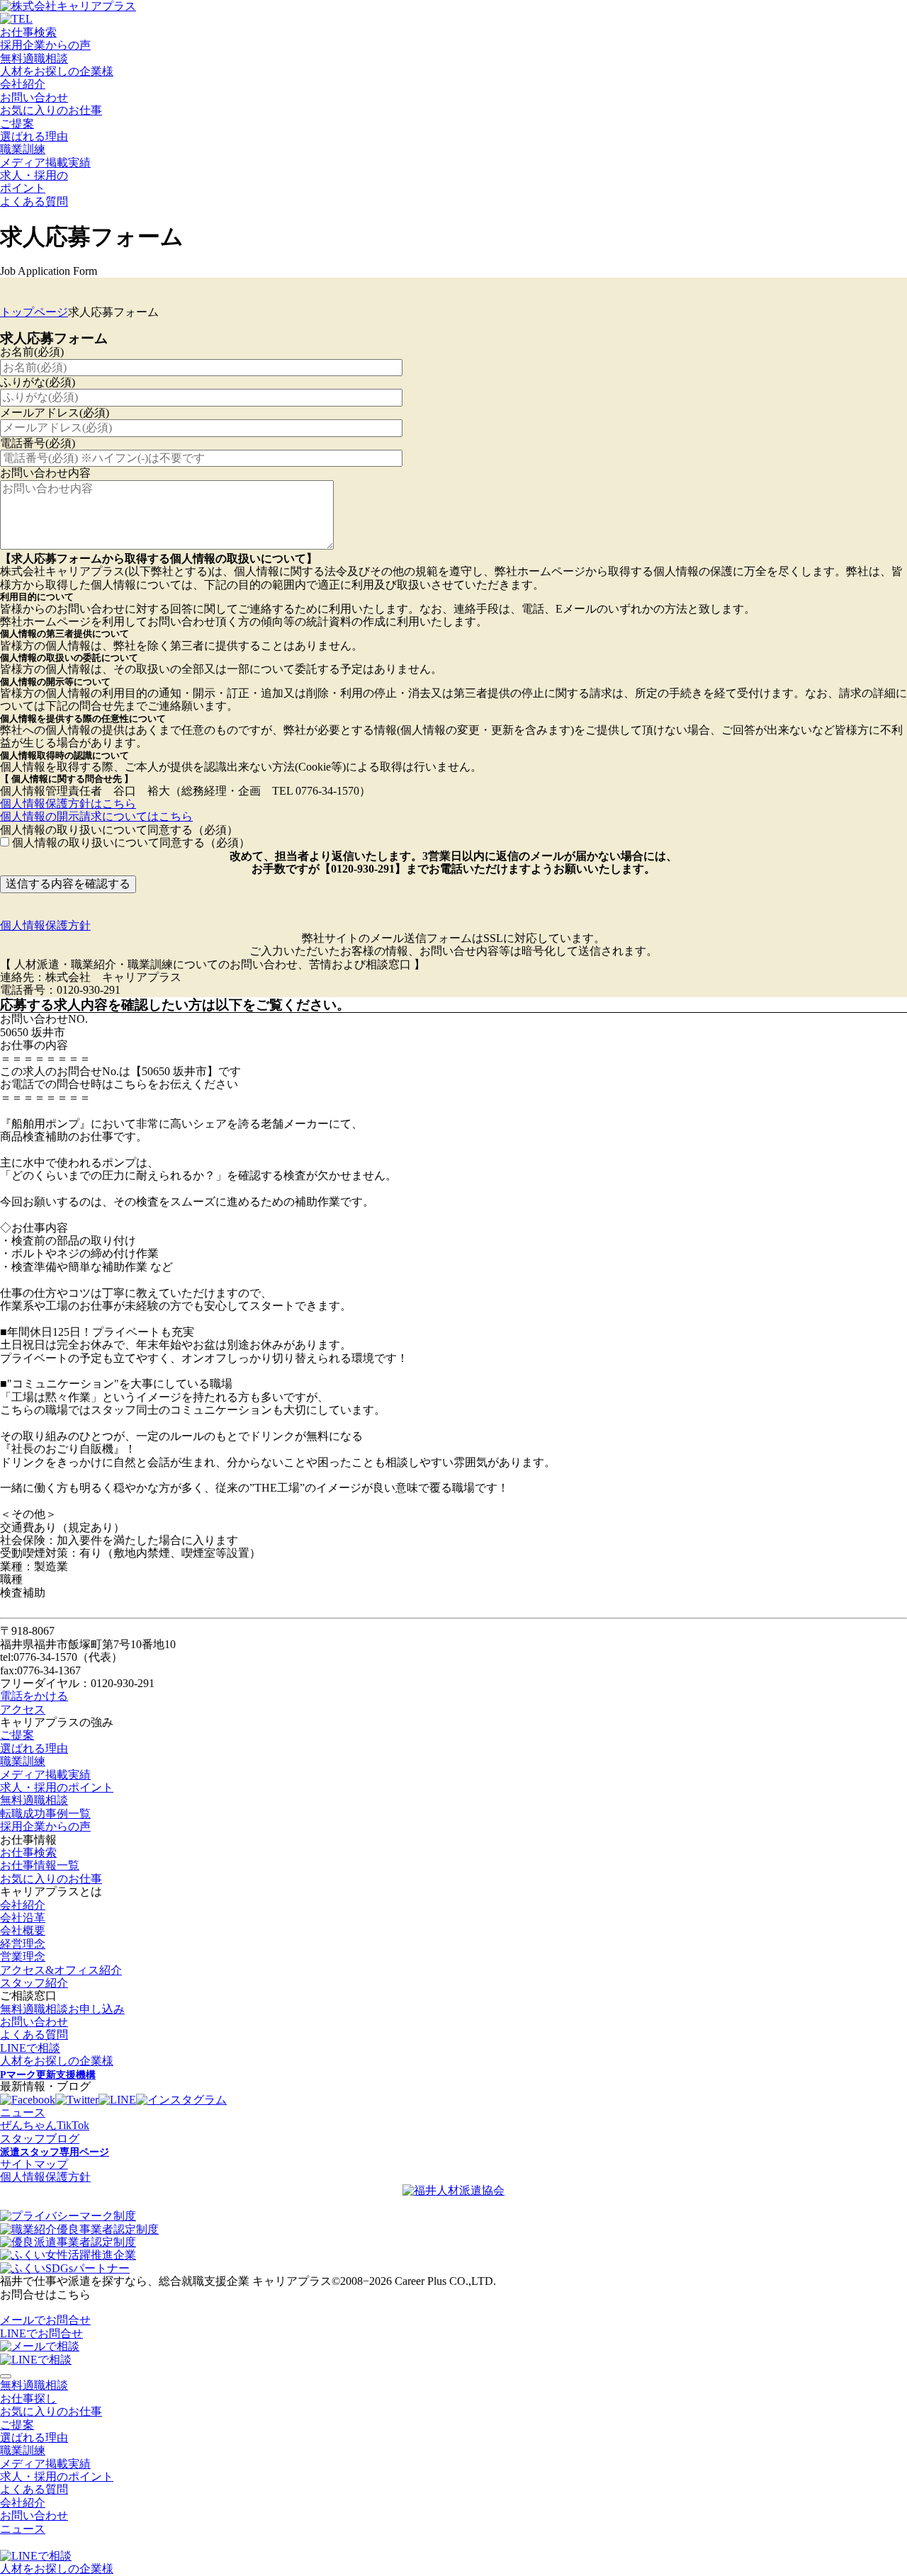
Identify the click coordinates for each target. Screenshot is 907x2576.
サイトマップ (34, 2164)
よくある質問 (34, 202)
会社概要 (23, 1930)
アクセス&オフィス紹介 (61, 1970)
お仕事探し (28, 2399)
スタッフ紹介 (34, 1983)
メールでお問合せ (45, 2320)
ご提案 (17, 124)
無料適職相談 (34, 58)
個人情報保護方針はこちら (68, 804)
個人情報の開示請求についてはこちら (96, 816)
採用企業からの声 (45, 45)
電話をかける (34, 1696)
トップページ (34, 312)
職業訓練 (23, 149)
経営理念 (23, 1944)
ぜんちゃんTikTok (45, 2125)
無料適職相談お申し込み (62, 2009)
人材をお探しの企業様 (57, 71)
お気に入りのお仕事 (51, 110)
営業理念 (23, 1957)
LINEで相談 (30, 2048)
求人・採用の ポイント (34, 182)
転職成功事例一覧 (45, 1814)
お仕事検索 (28, 32)
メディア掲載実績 (45, 163)
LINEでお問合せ (41, 2333)
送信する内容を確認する (68, 884)
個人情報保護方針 (45, 925)
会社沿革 (23, 1918)
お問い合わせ (34, 97)
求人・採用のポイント (57, 1787)
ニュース (23, 2112)
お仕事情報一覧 (40, 1865)
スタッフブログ (40, 2139)
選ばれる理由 (34, 136)
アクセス (23, 1709)
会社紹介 (23, 84)
